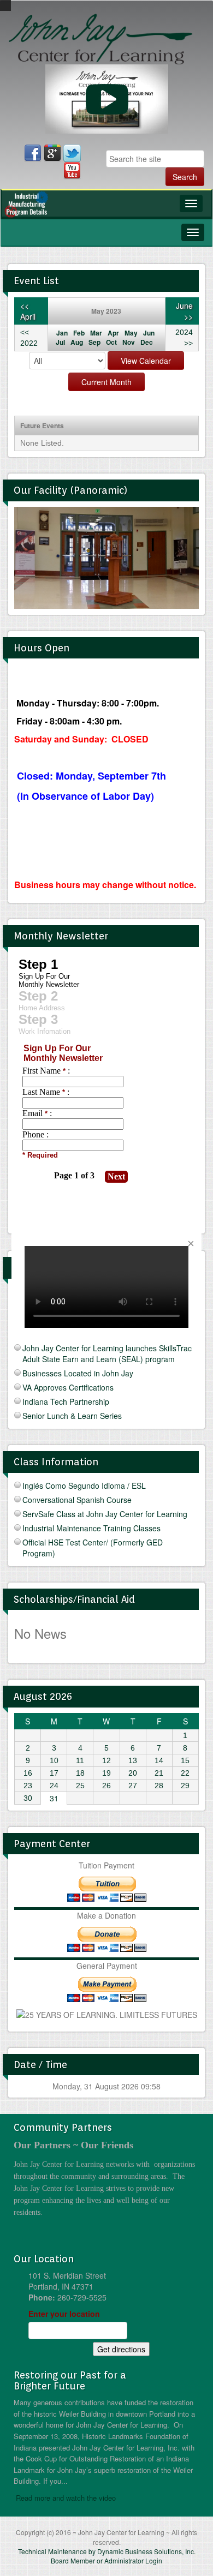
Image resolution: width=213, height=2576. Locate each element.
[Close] (191, 1244)
